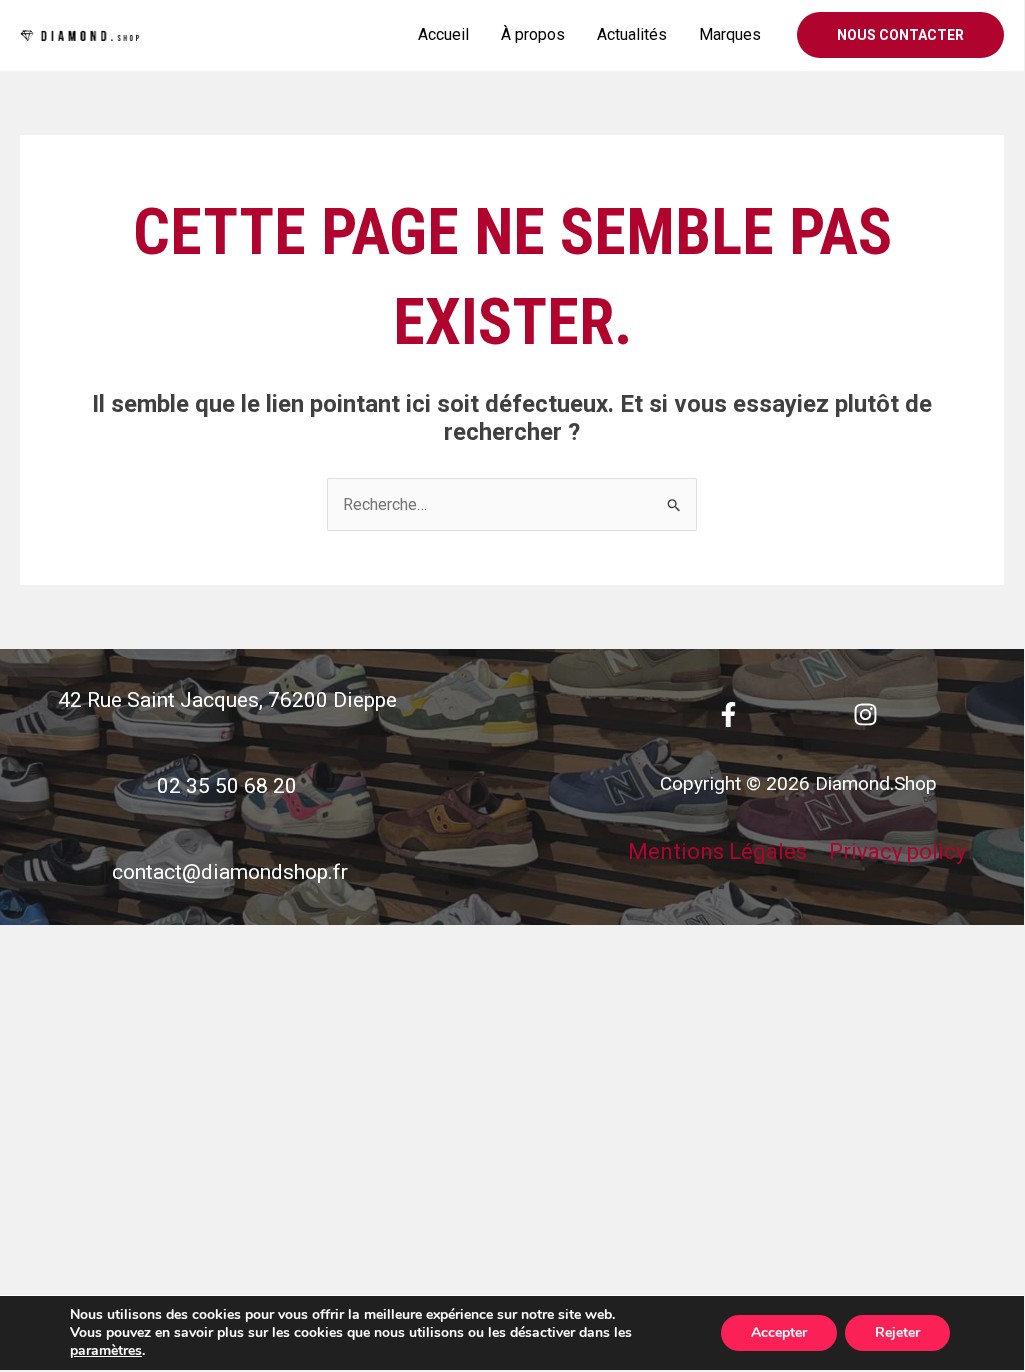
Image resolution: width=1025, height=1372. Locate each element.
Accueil (443, 34)
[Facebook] (728, 714)
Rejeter (897, 1332)
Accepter (779, 1332)
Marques (730, 34)
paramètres (106, 1351)
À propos (533, 34)
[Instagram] (865, 714)
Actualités (632, 34)
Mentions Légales (717, 851)
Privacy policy (897, 851)
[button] (900, 35)
